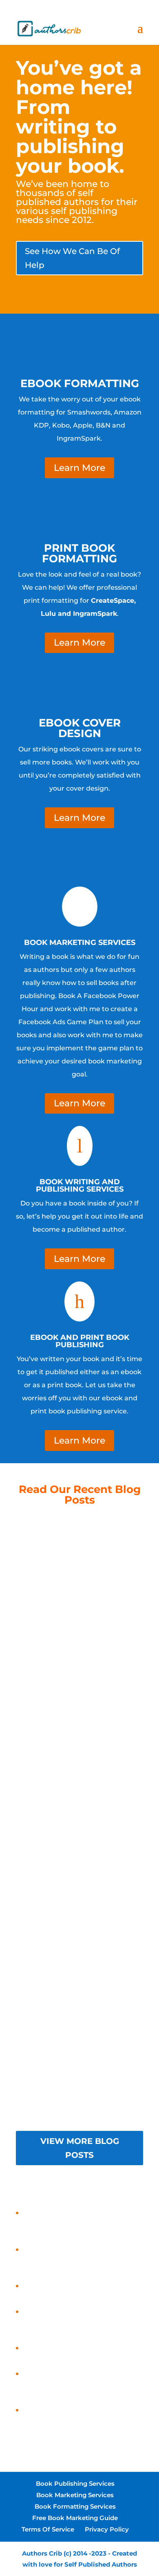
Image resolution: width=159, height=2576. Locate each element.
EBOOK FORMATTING (80, 383)
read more (80, 1604)
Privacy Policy (107, 2529)
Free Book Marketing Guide (75, 2518)
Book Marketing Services (75, 2495)
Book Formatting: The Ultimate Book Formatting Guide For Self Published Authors (79, 1589)
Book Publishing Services (75, 2484)
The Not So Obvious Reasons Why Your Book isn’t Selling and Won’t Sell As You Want (79, 2068)
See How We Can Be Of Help (72, 258)
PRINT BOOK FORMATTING (79, 553)
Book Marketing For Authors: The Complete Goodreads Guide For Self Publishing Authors (80, 1882)
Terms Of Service (48, 2529)
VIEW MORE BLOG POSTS (80, 2148)
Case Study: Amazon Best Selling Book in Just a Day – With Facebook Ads (81, 2422)
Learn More (79, 468)
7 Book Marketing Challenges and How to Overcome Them (80, 1970)
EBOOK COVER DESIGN (80, 728)
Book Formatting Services (75, 2506)
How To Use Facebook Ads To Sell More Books (80, 1784)
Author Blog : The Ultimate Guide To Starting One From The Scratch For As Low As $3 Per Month (80, 1694)
